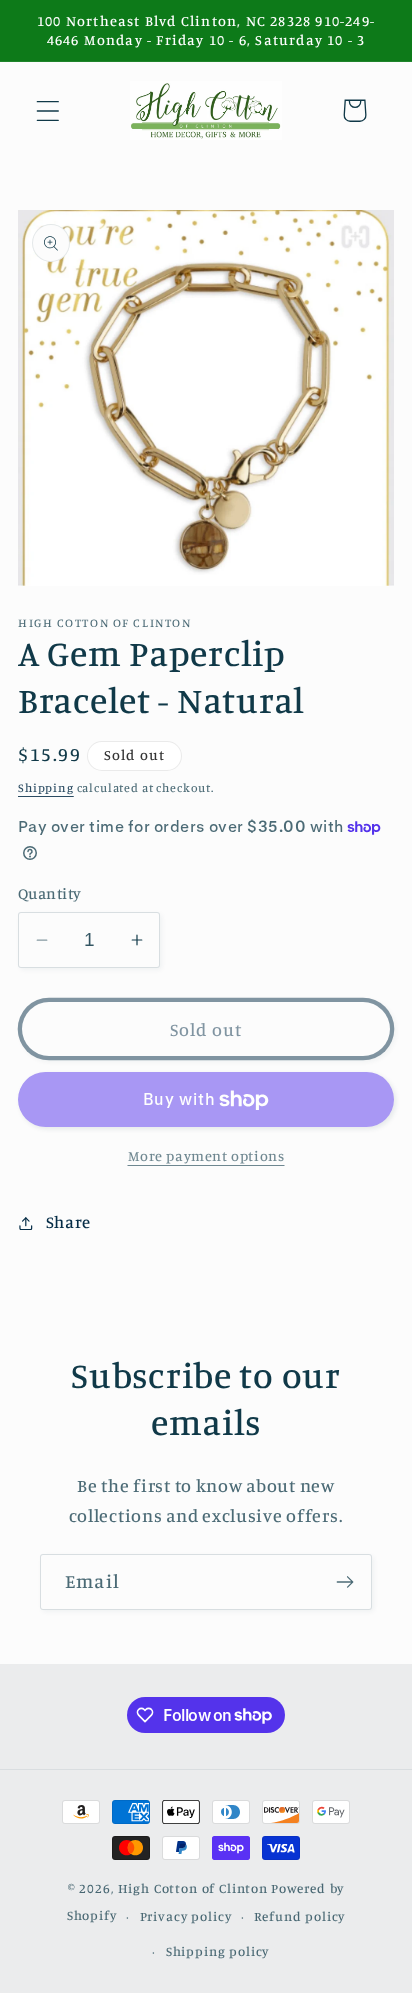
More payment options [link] (206, 1155)
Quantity (50, 893)
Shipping (46, 787)
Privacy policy (186, 1916)
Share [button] (68, 1222)
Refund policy (299, 1916)
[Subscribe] (344, 1582)
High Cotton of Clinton (193, 1888)
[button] (48, 110)
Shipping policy (218, 1951)
